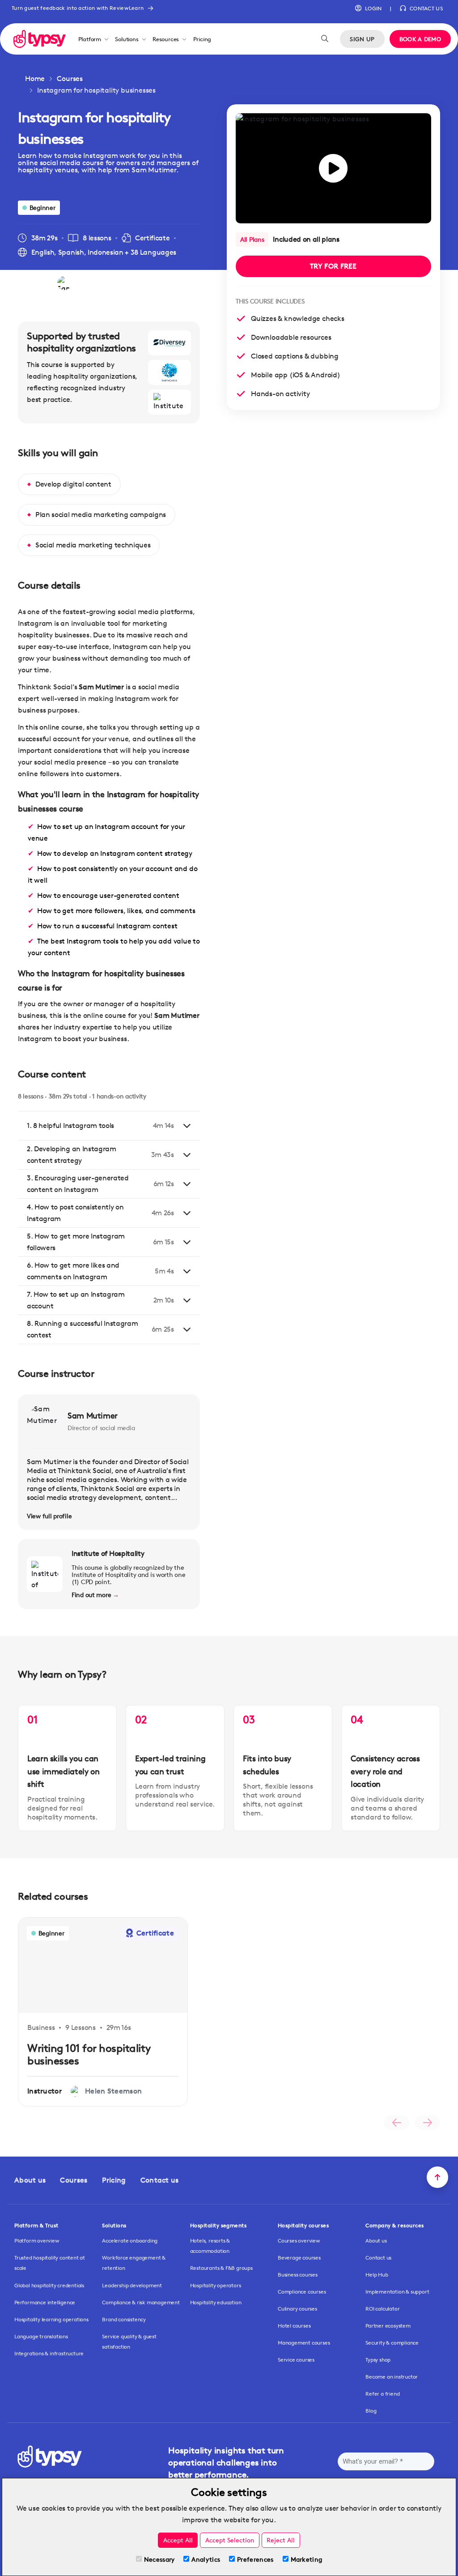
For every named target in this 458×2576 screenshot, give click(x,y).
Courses (70, 79)
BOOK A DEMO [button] (420, 39)
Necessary (159, 2559)
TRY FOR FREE (333, 266)
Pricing (202, 39)
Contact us (160, 2180)
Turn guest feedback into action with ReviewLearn (78, 8)
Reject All (281, 2540)
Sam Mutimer (93, 1415)
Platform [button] (90, 39)
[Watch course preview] (333, 168)
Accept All (178, 2540)
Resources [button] (166, 39)
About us (30, 2180)
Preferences (255, 2559)
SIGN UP (362, 39)
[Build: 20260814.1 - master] (40, 39)
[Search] (325, 39)
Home (35, 79)
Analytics (206, 2559)
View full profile (49, 1516)
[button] (368, 9)
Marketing (307, 2559)
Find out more (95, 1595)
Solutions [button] (127, 39)
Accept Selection (230, 2540)
